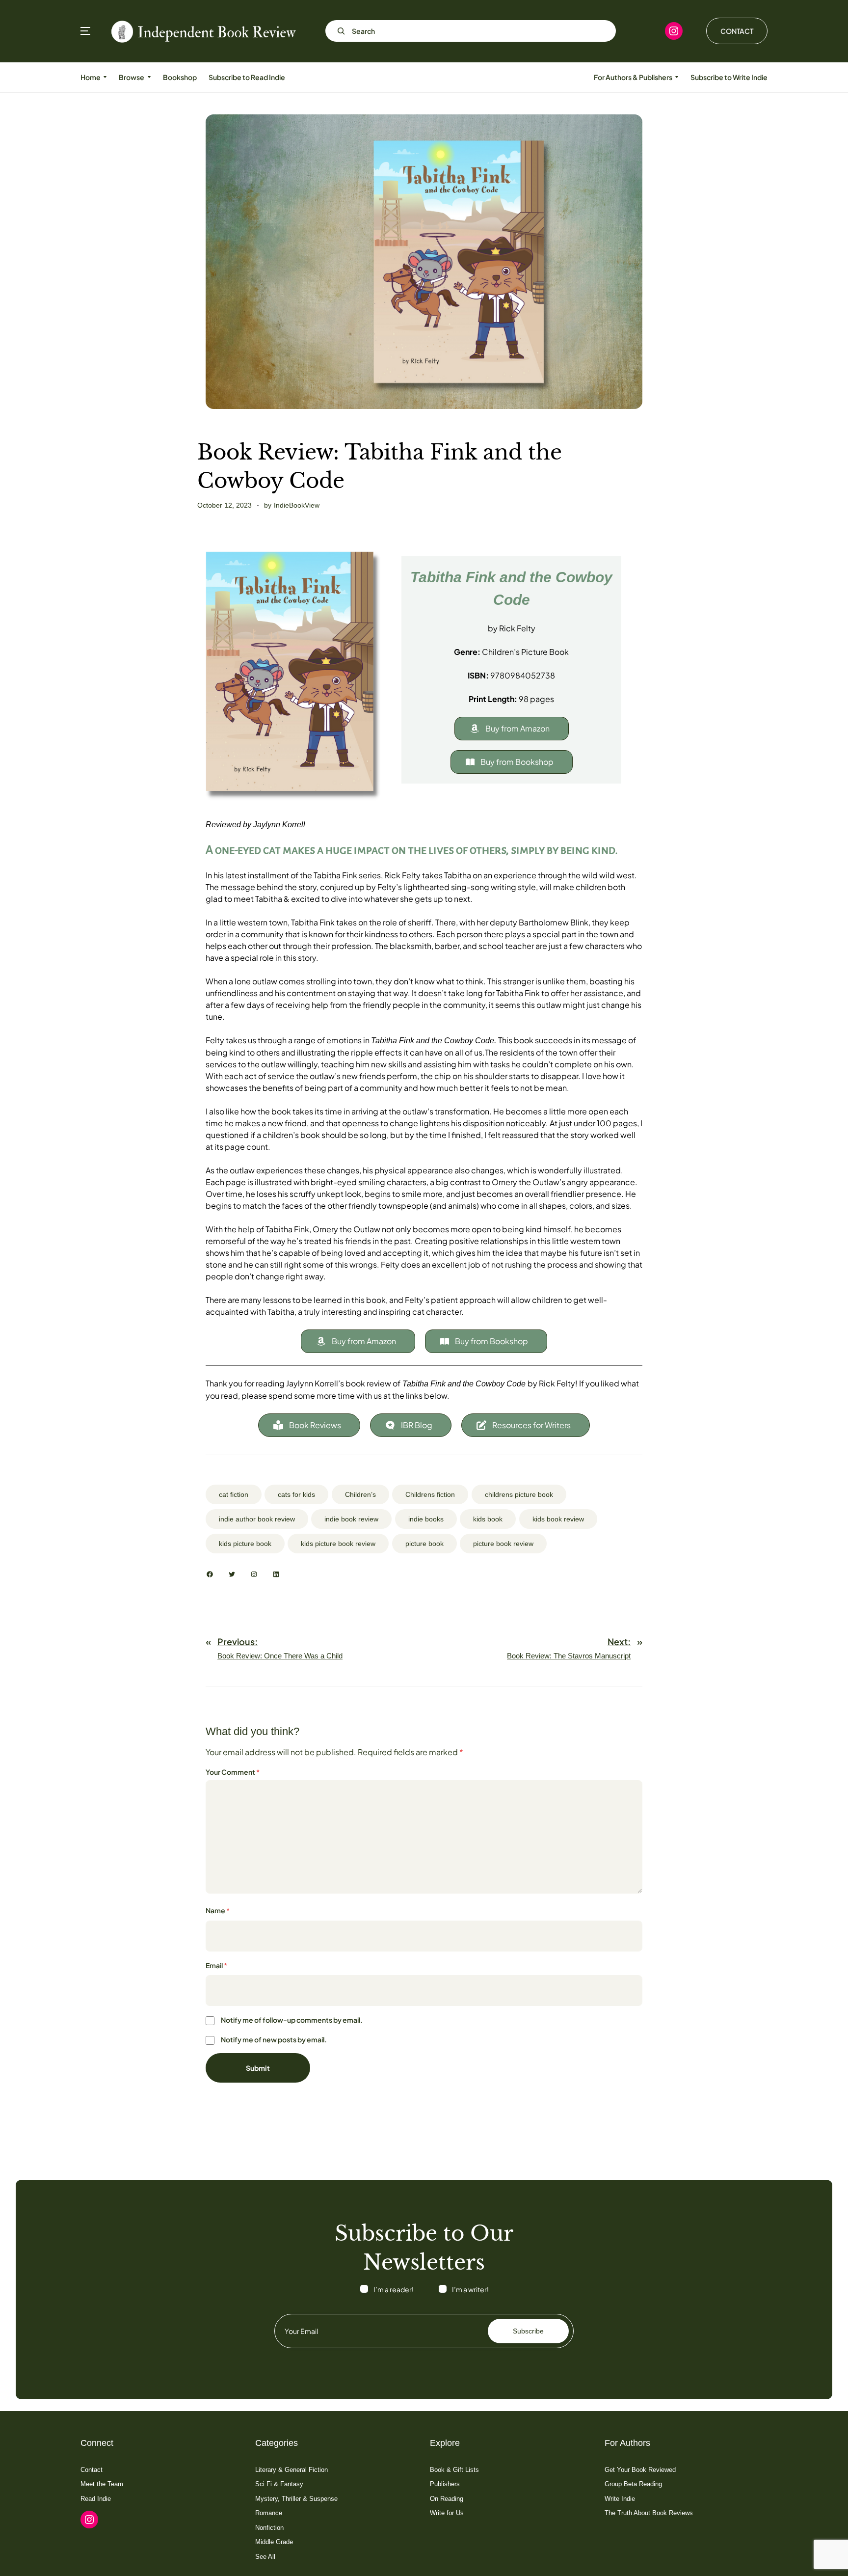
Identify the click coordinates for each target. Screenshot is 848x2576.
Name (218, 1910)
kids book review (558, 1519)
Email (216, 1965)
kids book (488, 1519)
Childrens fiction (430, 1494)
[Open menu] (85, 31)
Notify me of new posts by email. (274, 2039)
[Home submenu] (105, 77)
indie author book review (257, 1519)
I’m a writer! (470, 2289)
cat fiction (234, 1494)
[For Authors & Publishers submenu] (677, 77)
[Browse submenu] (149, 77)
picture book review (503, 1544)
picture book (424, 1544)
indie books (426, 1519)
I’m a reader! (394, 2289)
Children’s (360, 1494)
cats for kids (296, 1494)
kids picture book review (338, 1544)
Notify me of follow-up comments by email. (292, 2020)
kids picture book (245, 1544)
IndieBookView (297, 505)
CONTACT (737, 31)
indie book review (351, 1519)
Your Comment (233, 1772)
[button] (512, 729)
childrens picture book (519, 1494)
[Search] (339, 31)
